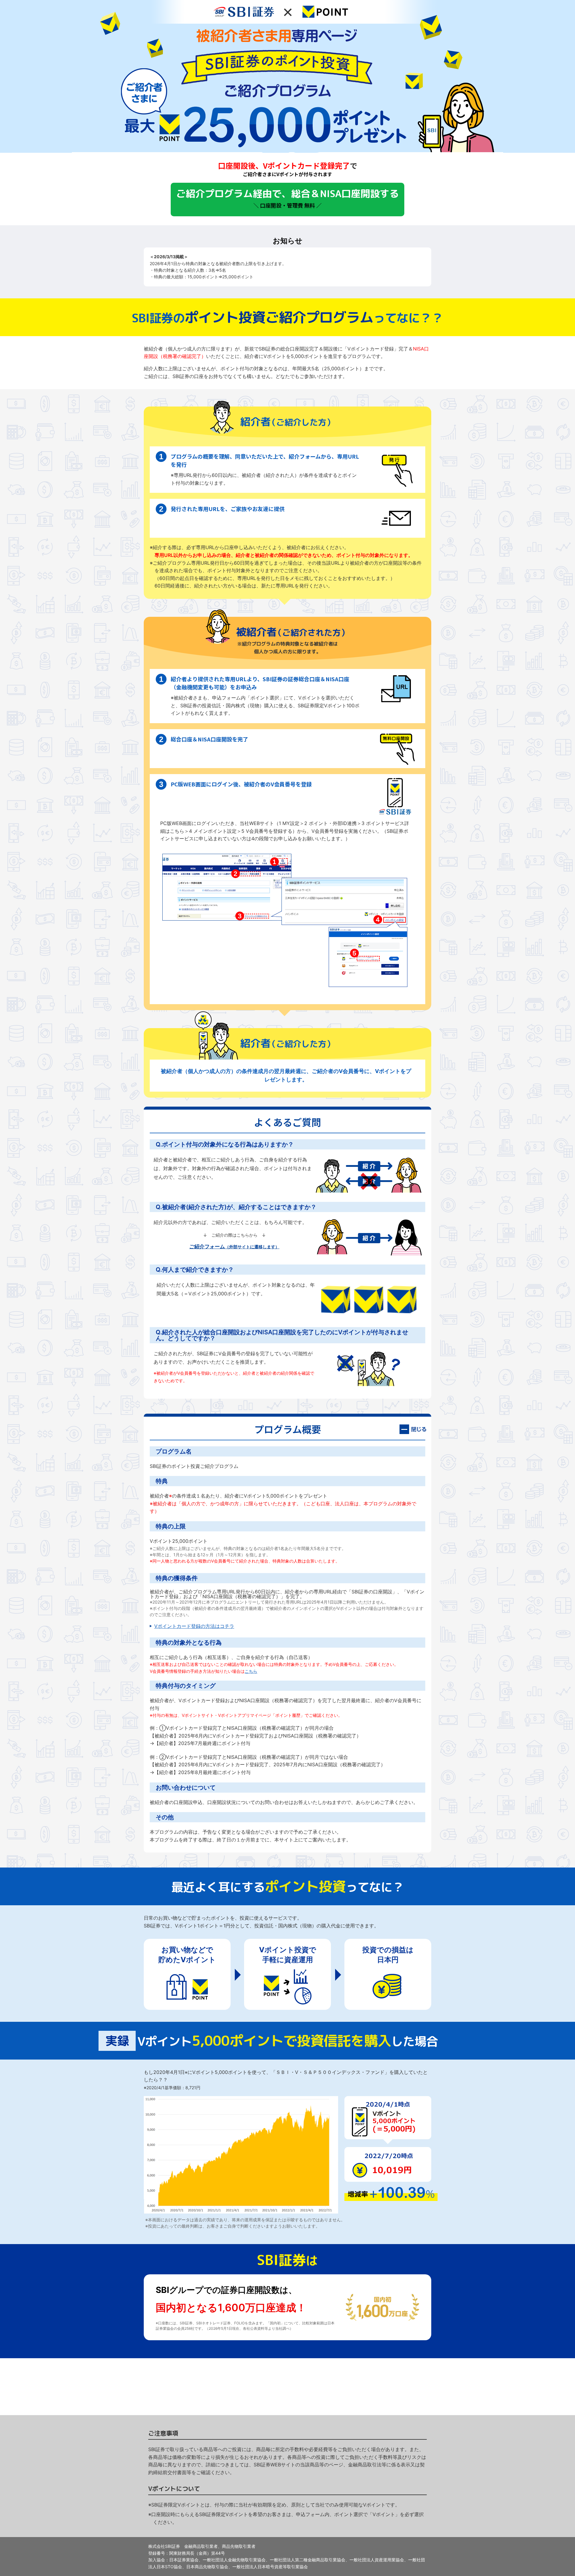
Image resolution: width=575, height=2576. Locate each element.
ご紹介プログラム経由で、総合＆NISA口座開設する (287, 198)
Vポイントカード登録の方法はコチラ (194, 1626)
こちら (251, 1671)
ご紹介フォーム (234, 1247)
